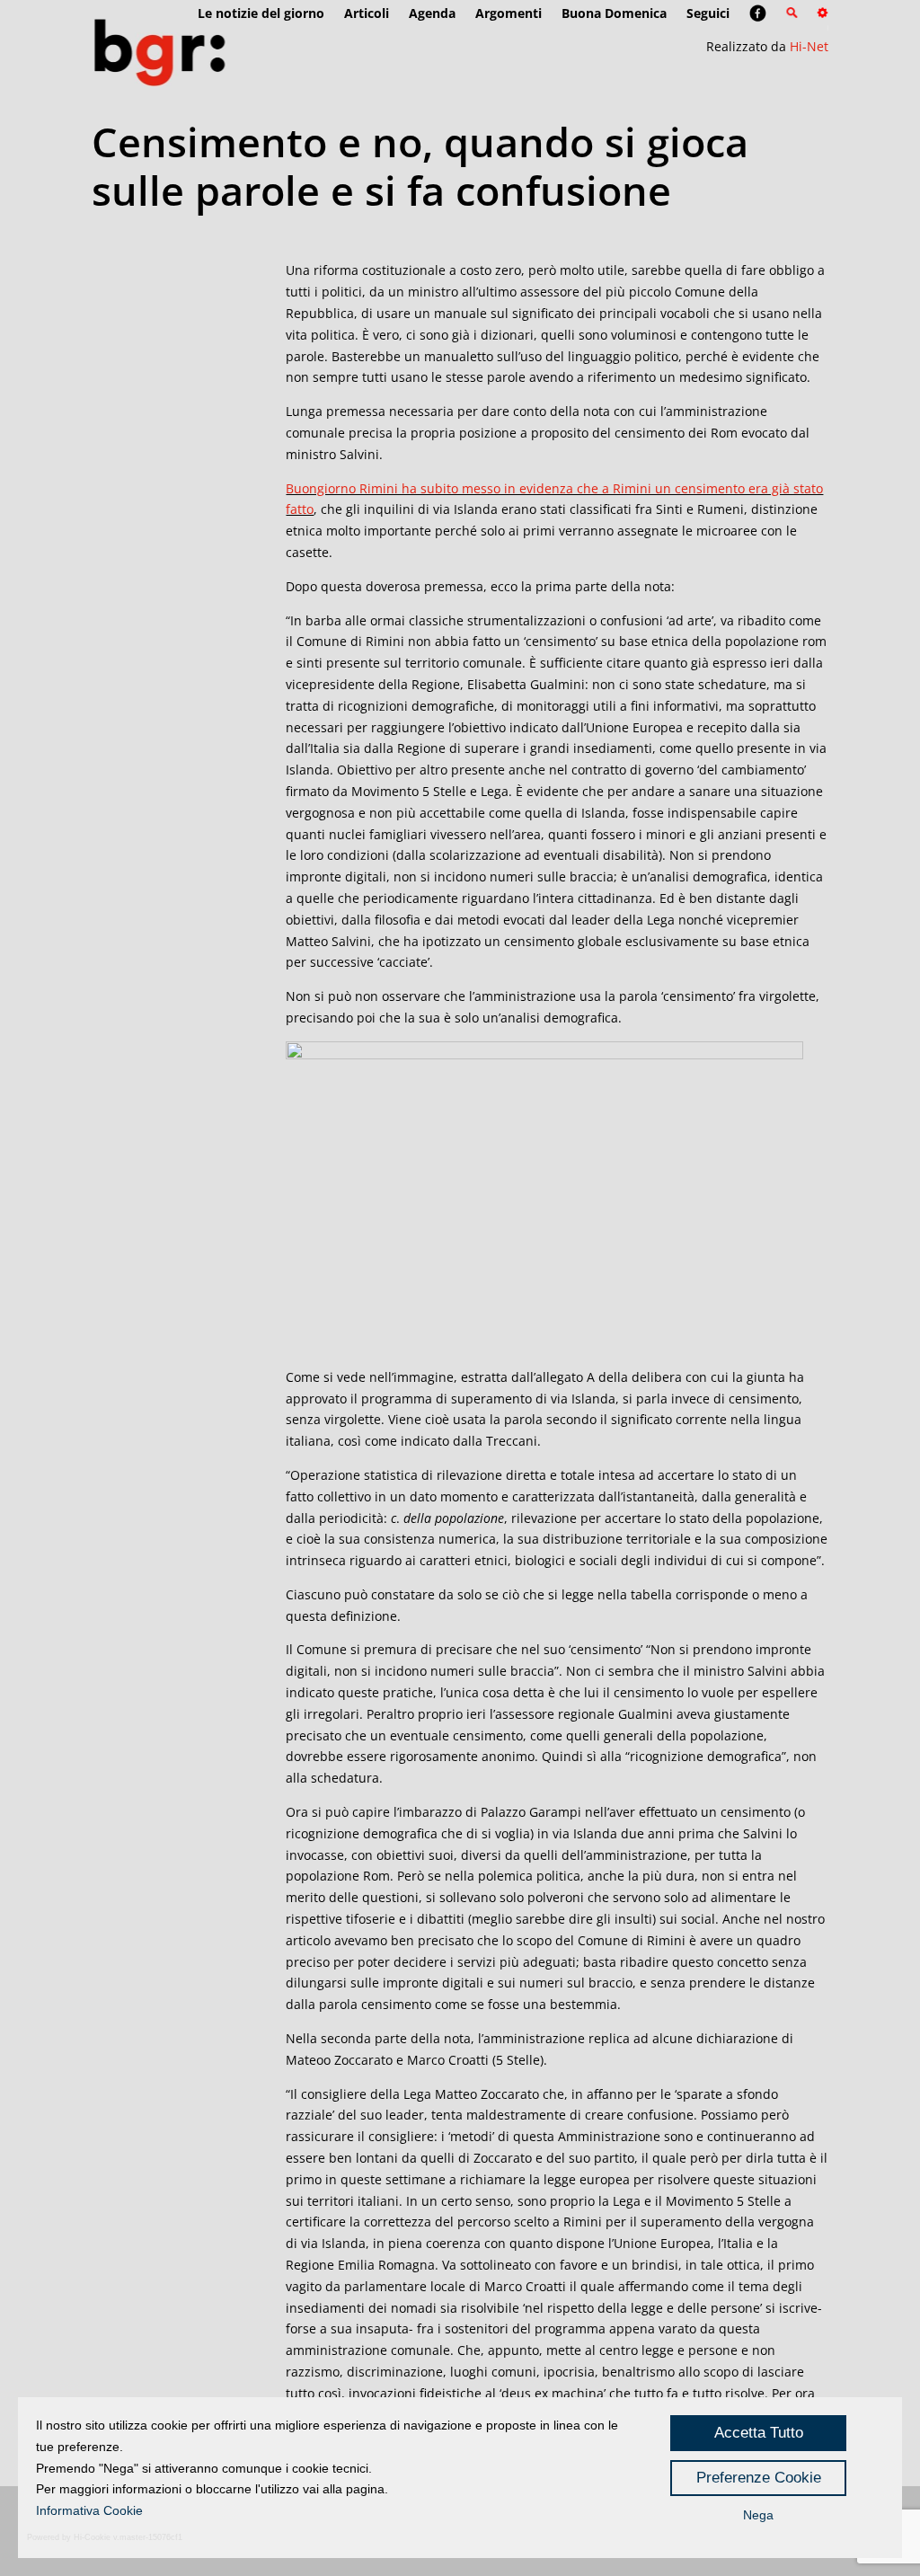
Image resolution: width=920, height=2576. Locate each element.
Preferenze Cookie (759, 2478)
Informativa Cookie (89, 2510)
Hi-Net (809, 46)
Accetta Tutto (759, 2433)
